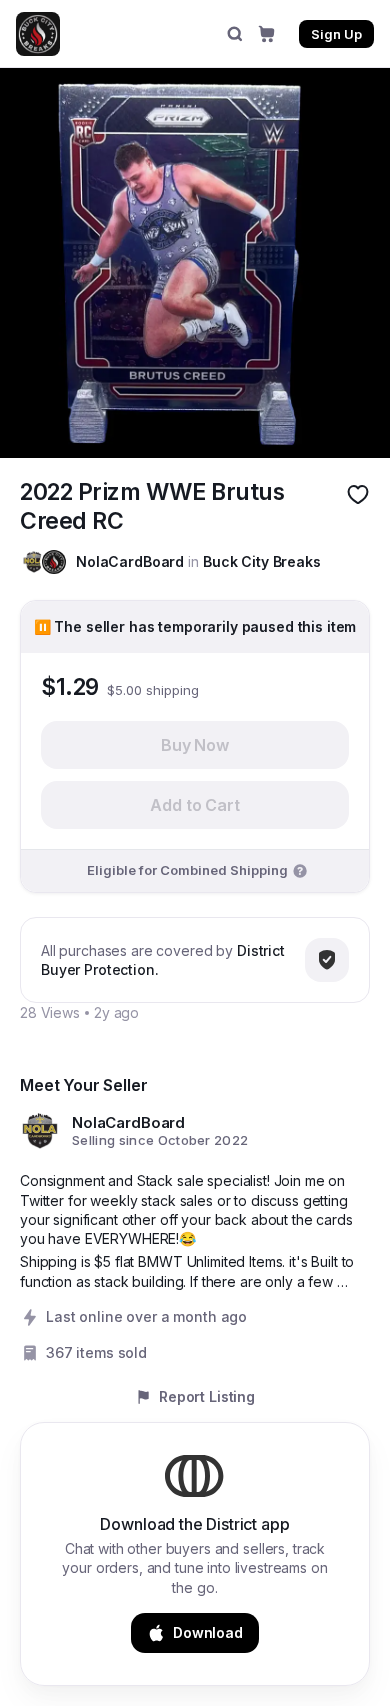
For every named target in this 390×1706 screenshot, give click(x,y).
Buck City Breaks (262, 561)
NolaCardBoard (130, 561)
